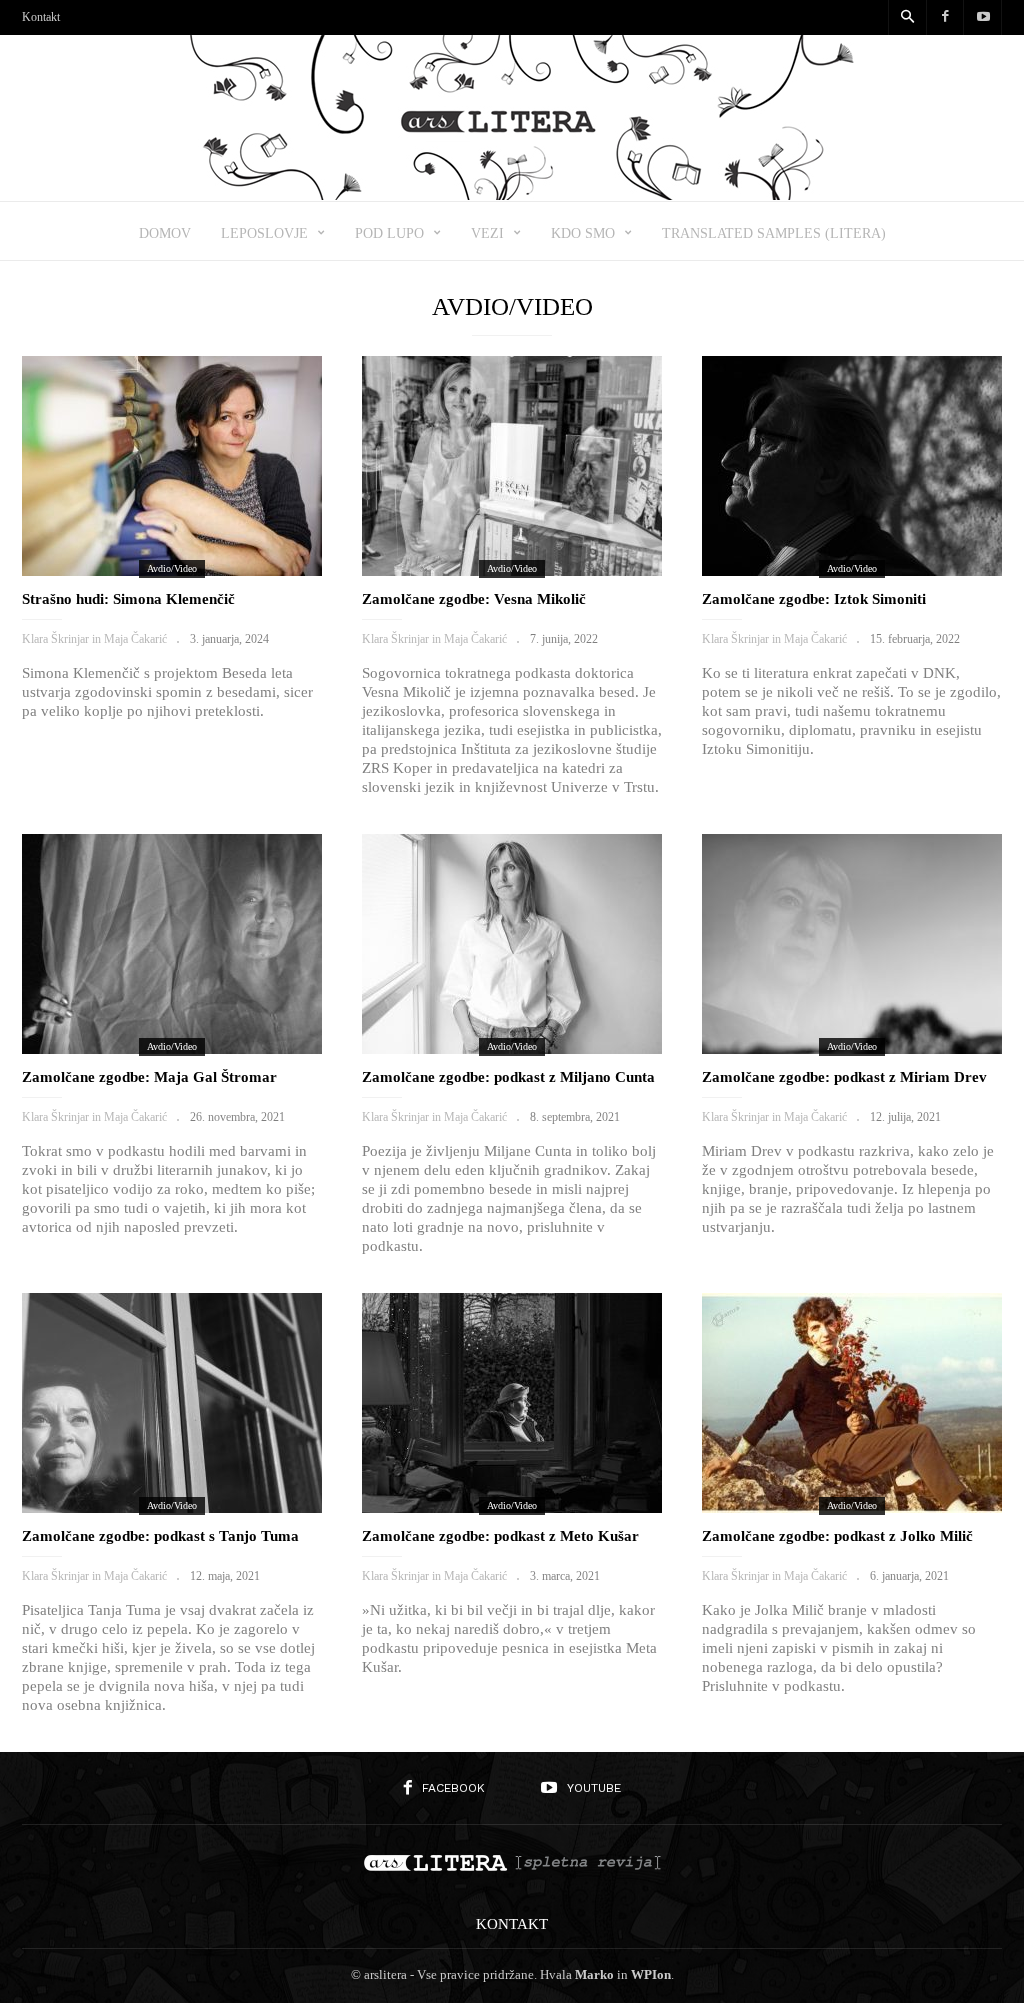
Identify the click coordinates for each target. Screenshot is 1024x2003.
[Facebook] (945, 17)
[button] (907, 18)
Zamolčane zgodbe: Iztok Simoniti (814, 599)
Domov (165, 233)
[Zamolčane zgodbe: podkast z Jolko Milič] (852, 1403)
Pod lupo (389, 233)
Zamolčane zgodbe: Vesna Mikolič (474, 599)
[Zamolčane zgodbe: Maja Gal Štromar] (172, 944)
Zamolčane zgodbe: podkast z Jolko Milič (837, 1536)
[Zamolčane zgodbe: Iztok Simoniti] (852, 466)
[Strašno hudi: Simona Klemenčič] (172, 466)
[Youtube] (983, 17)
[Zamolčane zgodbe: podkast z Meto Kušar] (512, 1403)
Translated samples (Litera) (774, 233)
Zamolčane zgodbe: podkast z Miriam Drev (844, 1077)
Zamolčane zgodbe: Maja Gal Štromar (149, 1077)
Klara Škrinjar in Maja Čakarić (94, 639)
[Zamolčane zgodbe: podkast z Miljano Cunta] (512, 944)
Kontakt (41, 17)
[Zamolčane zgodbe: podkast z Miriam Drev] (852, 944)
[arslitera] (512, 193)
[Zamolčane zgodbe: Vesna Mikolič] (512, 466)
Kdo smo (583, 233)
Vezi (487, 233)
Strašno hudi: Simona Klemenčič (128, 599)
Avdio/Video (172, 568)
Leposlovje (264, 233)
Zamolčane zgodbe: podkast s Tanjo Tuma (160, 1536)
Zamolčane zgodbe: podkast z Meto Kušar (500, 1536)
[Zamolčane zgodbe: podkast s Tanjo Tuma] (172, 1403)
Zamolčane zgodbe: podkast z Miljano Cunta (508, 1077)
